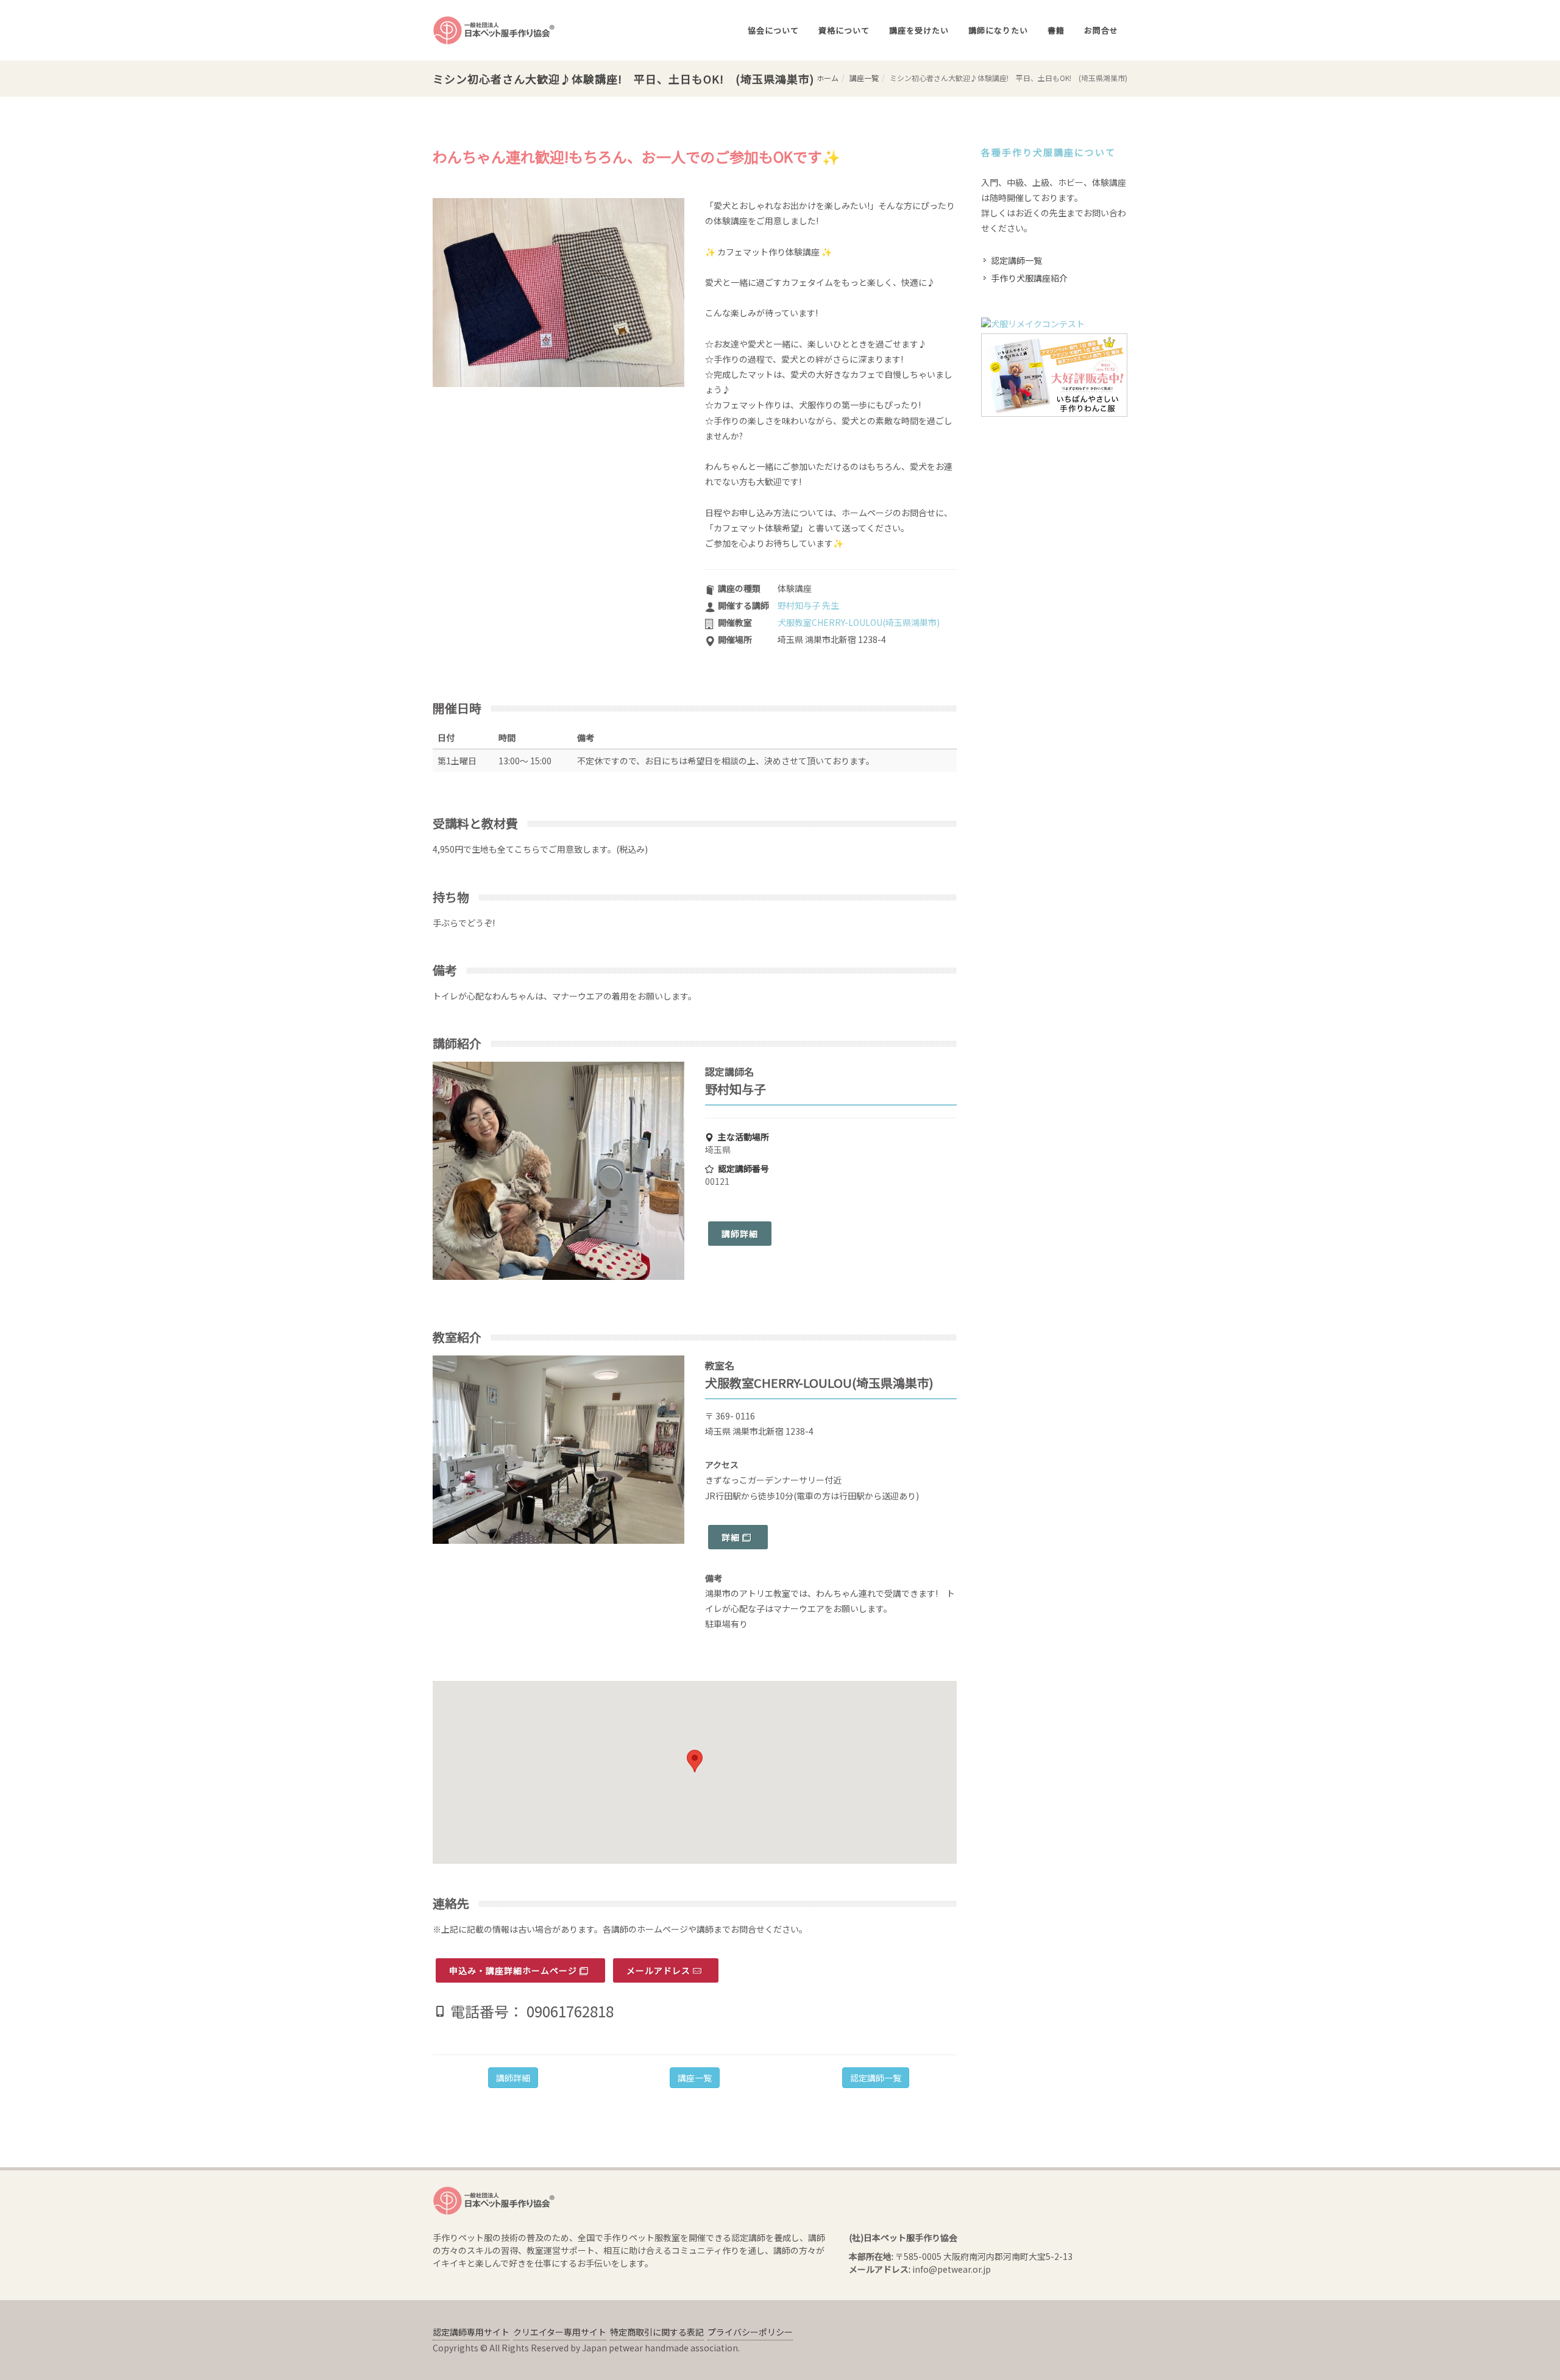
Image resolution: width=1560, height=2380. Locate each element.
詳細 (732, 1537)
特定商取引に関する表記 (657, 2332)
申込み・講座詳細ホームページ (514, 1970)
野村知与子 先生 (808, 605)
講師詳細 (740, 1234)
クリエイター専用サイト (560, 2332)
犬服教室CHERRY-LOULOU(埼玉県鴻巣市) (859, 622)
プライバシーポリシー (750, 2332)
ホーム (828, 78)
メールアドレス (660, 1970)
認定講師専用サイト (471, 2332)
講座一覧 (864, 78)
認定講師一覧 (876, 2078)
